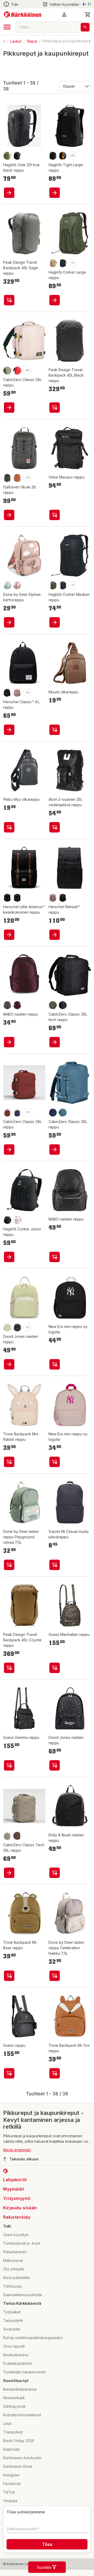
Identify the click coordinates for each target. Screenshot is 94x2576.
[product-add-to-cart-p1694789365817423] (9, 1462)
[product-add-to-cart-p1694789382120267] (9, 935)
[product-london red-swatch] (17, 358)
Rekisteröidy (17, 2217)
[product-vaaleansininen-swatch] (7, 579)
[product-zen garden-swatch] (7, 1836)
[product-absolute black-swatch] (63, 1005)
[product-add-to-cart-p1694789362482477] (55, 1364)
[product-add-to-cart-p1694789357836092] (9, 1668)
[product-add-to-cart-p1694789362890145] (9, 1765)
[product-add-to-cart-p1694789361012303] (55, 622)
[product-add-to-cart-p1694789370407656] (55, 1150)
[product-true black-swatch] (53, 138)
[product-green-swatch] (7, 1327)
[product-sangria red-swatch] (7, 1113)
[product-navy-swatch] (17, 898)
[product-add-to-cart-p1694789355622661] (9, 622)
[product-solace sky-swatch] (17, 1113)
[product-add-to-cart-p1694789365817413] (9, 1976)
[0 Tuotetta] (88, 15)
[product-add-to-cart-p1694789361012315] (55, 288)
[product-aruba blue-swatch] (63, 1113)
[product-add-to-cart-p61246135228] (9, 180)
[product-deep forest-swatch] (7, 466)
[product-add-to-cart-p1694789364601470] (55, 1042)
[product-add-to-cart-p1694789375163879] (55, 1257)
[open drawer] (7, 27)
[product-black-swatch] (17, 138)
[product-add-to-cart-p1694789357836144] (55, 395)
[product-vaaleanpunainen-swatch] (17, 579)
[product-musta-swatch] (7, 1005)
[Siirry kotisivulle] (23, 15)
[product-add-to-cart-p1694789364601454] (9, 395)
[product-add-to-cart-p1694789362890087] (9, 2073)
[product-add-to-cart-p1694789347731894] (9, 508)
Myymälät (14, 2189)
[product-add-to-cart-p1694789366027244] (55, 1565)
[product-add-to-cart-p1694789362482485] (55, 1462)
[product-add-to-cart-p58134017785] (9, 827)
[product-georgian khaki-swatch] (7, 358)
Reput (32, 41)
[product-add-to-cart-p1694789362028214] (55, 827)
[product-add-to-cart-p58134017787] (55, 729)
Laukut (16, 41)
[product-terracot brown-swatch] (17, 466)
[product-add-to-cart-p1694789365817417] (55, 2073)
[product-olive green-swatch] (7, 138)
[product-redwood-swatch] (17, 1836)
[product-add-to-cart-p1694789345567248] (55, 180)
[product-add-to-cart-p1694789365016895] (9, 1565)
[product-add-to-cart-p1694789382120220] (55, 935)
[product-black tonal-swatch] (63, 898)
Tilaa (47, 2544)
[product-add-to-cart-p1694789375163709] (9, 1042)
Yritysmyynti (17, 2198)
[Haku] (85, 27)
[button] (61, 4)
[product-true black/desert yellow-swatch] (63, 138)
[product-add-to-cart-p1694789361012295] (9, 1257)
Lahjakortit (15, 2180)
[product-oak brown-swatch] (53, 251)
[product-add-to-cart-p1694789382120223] (9, 729)
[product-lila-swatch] (17, 1005)
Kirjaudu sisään (20, 2208)
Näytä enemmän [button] (17, 2150)
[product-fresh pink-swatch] (17, 1220)
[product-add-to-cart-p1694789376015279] (9, 1873)
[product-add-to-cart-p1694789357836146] (9, 288)
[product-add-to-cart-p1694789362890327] (55, 1668)
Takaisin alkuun (24, 2159)
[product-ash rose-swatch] (17, 692)
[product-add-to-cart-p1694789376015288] (9, 1150)
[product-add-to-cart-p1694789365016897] (55, 1976)
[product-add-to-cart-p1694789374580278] (55, 1873)
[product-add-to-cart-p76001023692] (55, 1765)
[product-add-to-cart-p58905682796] (55, 508)
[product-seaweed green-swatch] (53, 579)
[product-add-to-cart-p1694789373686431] (9, 1364)
